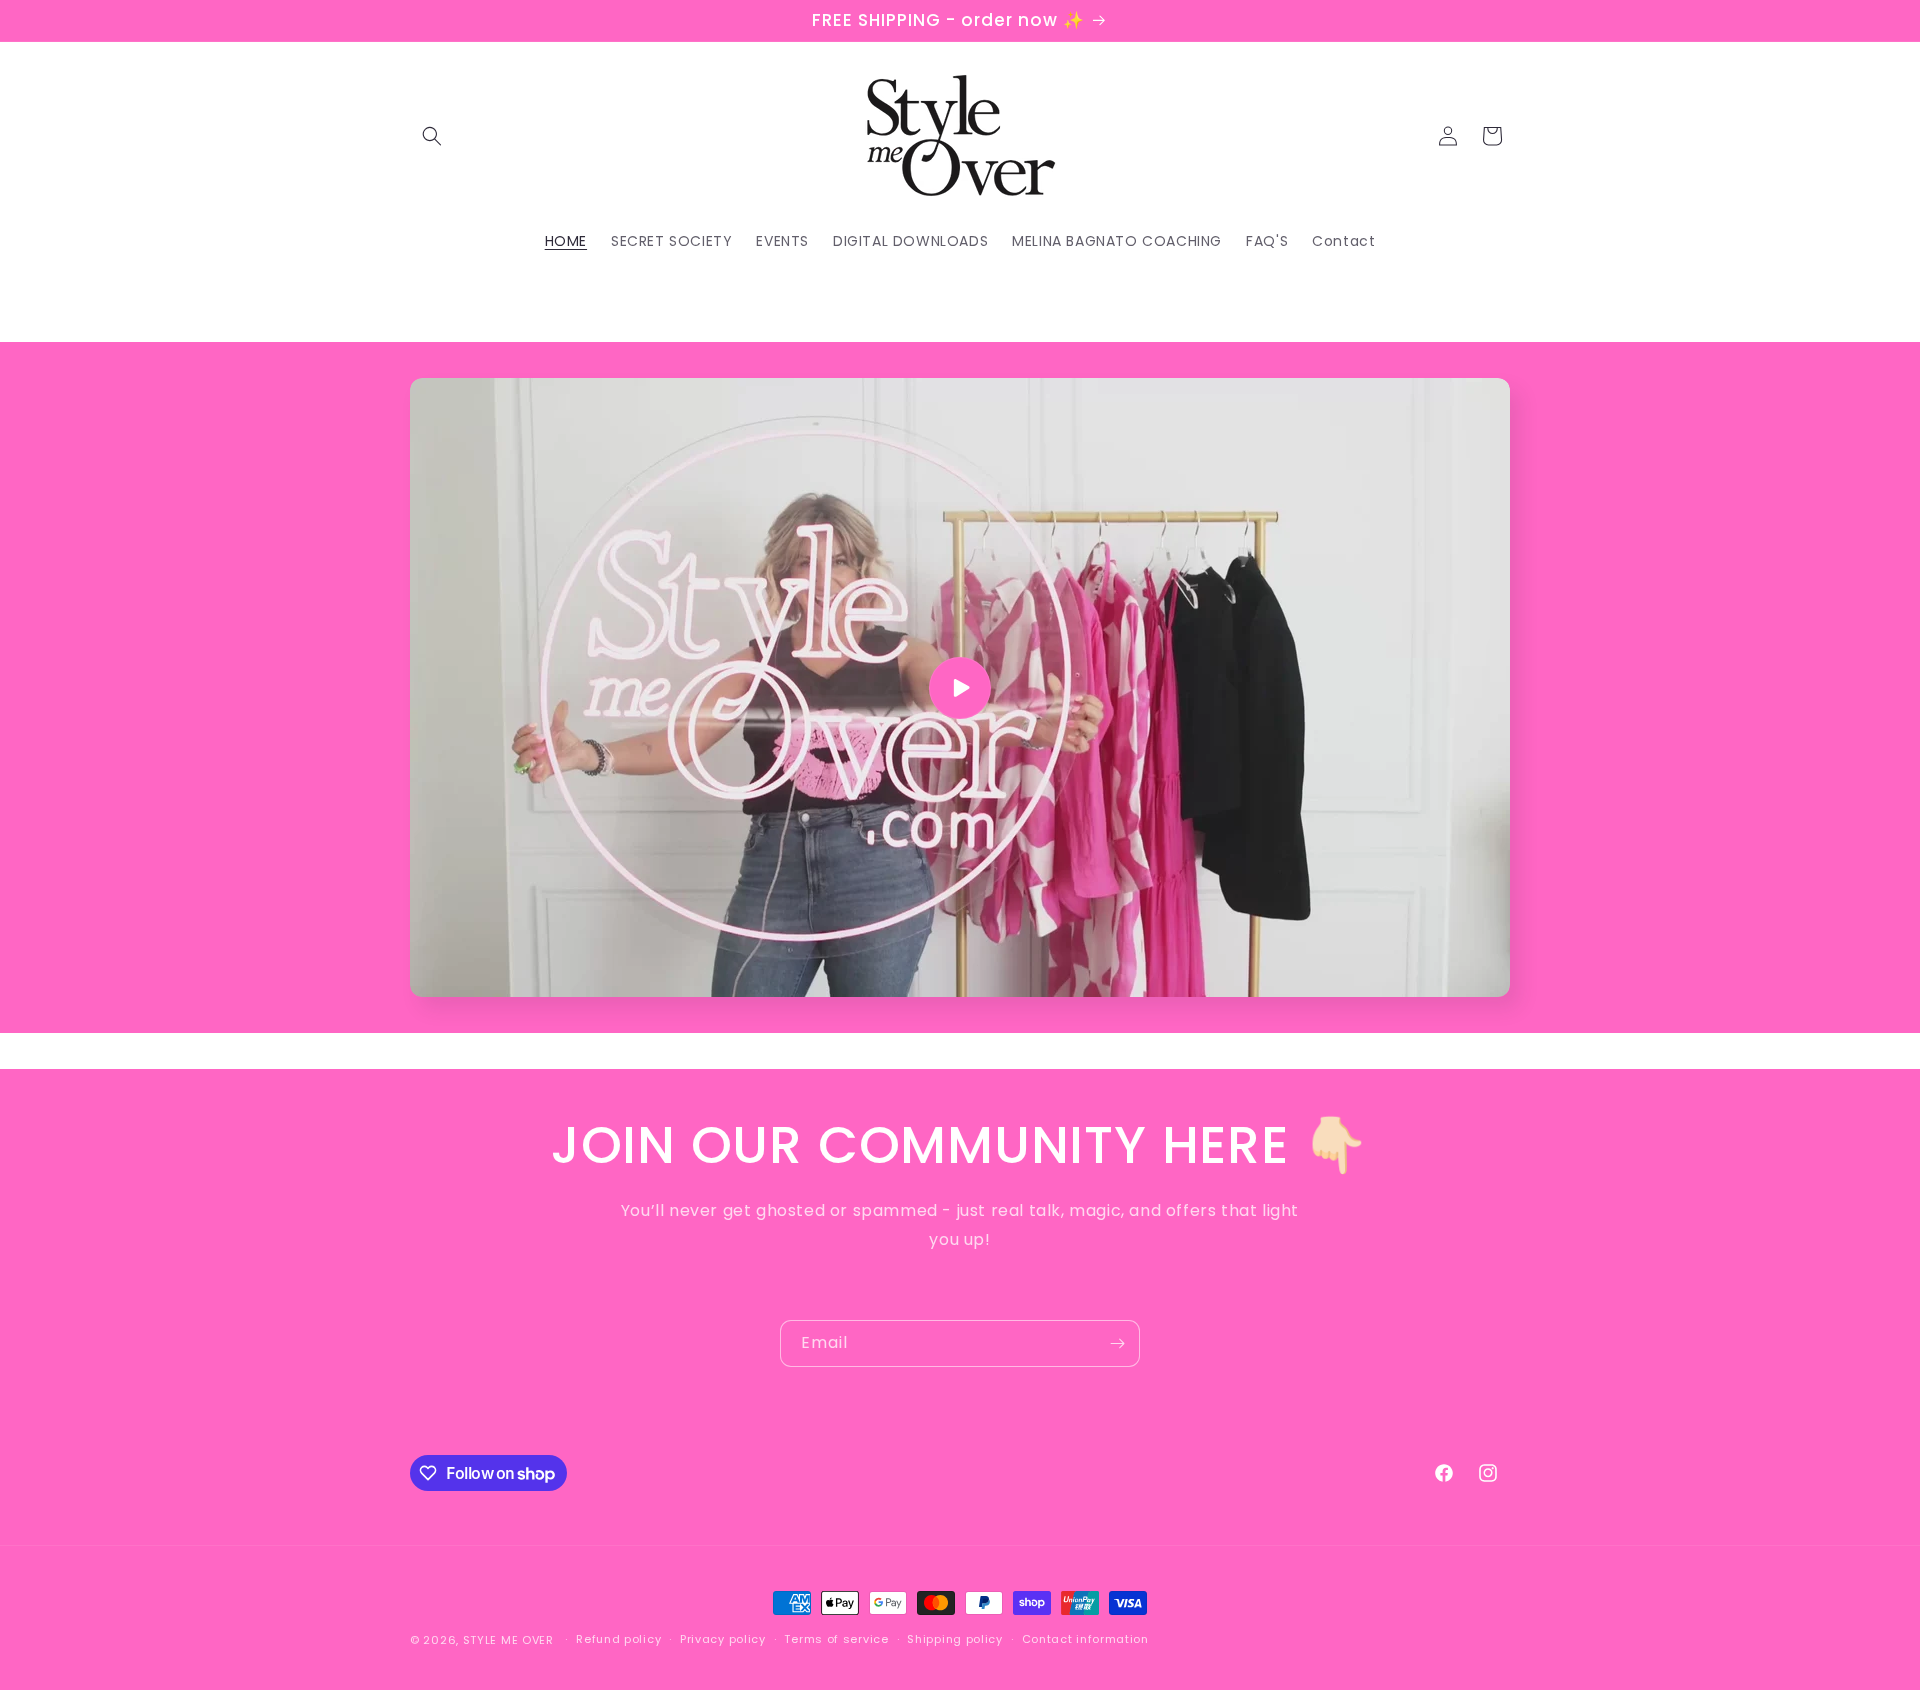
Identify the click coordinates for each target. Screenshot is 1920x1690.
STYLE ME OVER (508, 1640)
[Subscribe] (1117, 1343)
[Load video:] (960, 687)
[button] (432, 136)
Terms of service (836, 1639)
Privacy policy (723, 1639)
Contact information (1085, 1639)
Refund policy (618, 1639)
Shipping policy (955, 1639)
